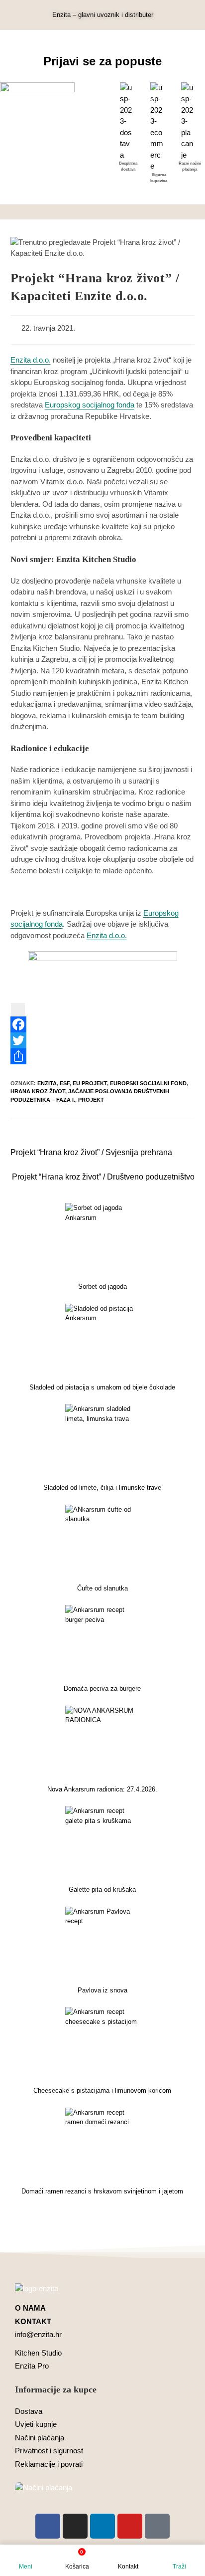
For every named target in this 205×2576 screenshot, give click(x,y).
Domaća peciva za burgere (102, 1688)
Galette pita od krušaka (102, 1889)
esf (65, 1083)
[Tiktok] (157, 2526)
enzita (47, 1083)
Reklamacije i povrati (49, 2464)
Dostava (29, 2411)
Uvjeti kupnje (36, 2424)
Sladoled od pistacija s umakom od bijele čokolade (102, 1387)
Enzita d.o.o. (31, 360)
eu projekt (90, 1083)
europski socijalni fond (148, 1083)
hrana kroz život (38, 1091)
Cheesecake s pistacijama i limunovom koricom (102, 2090)
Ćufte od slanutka (102, 1588)
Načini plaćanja (40, 2438)
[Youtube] (130, 2526)
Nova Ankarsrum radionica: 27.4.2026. (102, 1789)
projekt (91, 1100)
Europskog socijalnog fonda (90, 405)
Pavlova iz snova (102, 1990)
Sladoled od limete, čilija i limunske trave (102, 1487)
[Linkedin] (102, 2526)
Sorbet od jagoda (102, 1287)
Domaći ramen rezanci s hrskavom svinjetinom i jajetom (102, 2191)
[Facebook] (103, 1024)
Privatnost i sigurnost (49, 2451)
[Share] (103, 1056)
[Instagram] (75, 2526)
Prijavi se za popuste (102, 61)
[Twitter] (103, 1040)
